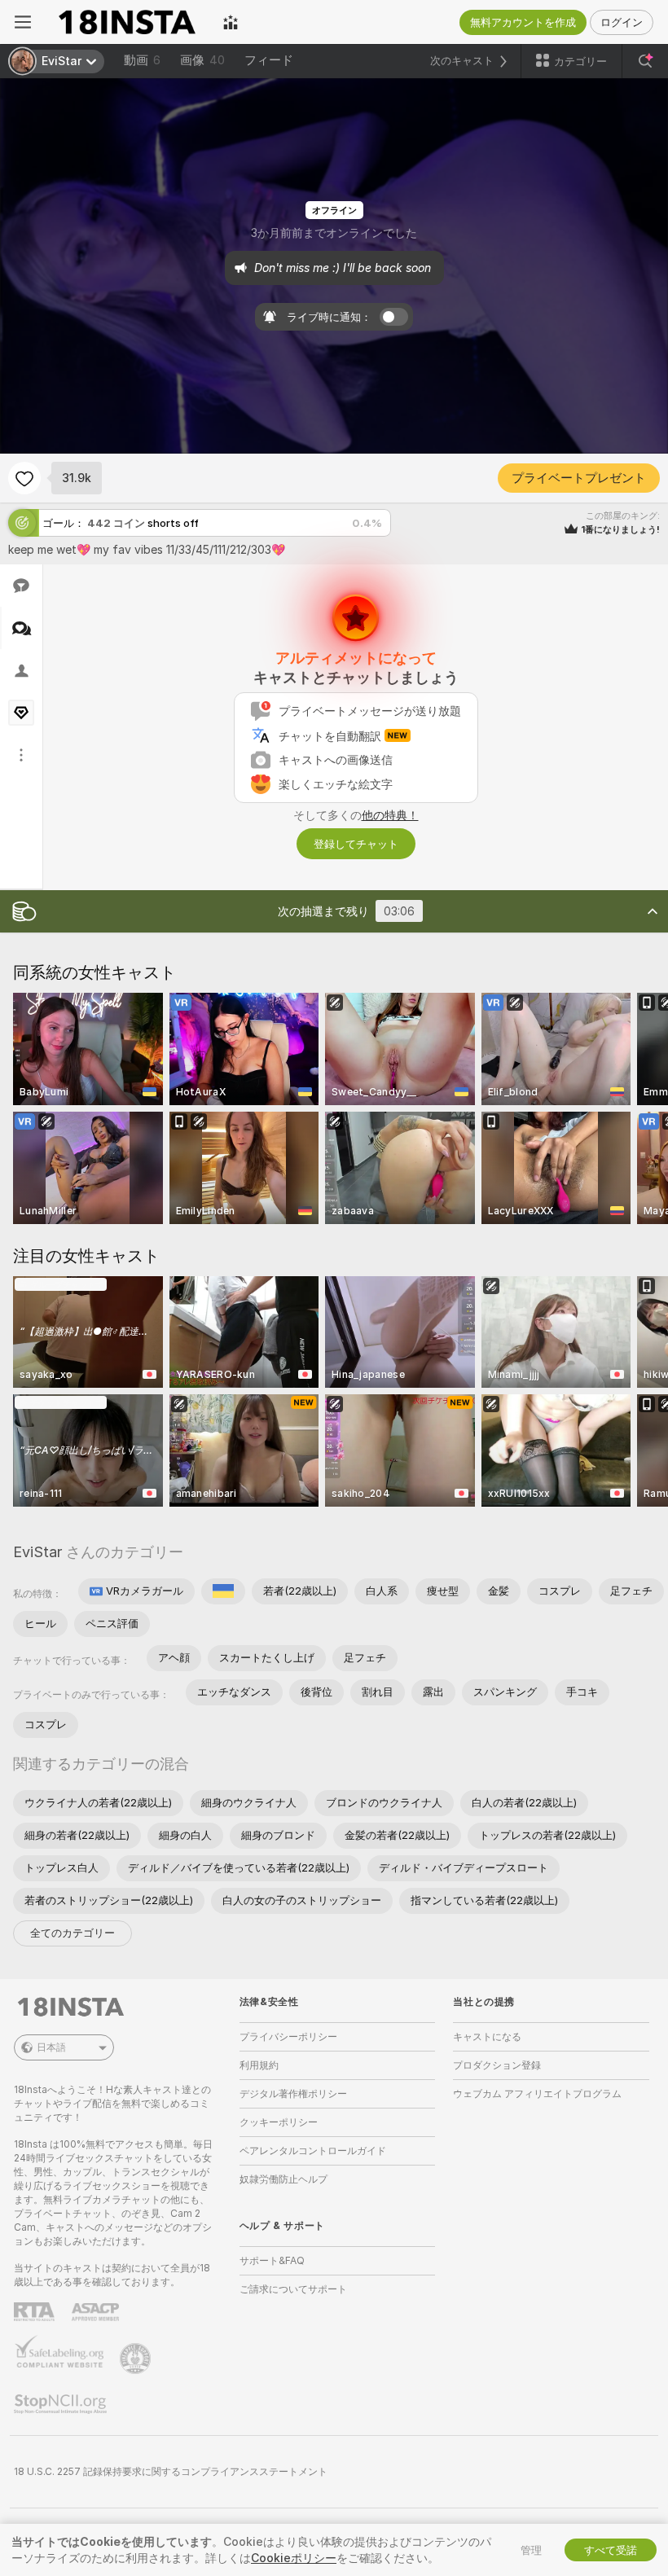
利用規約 (259, 2065)
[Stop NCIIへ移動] (62, 2404)
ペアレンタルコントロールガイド (313, 2150)
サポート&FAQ (272, 2260)
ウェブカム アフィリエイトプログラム (537, 2093)
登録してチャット (356, 844)
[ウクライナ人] (223, 1591)
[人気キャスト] (231, 22)
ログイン (622, 22)
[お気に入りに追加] (24, 478)
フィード (269, 60)
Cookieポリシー (294, 2558)
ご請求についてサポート (293, 2289)
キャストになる (487, 2036)
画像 (202, 60)
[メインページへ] (127, 22)
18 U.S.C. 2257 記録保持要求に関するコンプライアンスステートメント (171, 2471)
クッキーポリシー (279, 2122)
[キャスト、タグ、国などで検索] (645, 61)
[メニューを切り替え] (23, 22)
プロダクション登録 (497, 2065)
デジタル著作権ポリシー (293, 2093)
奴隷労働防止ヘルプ (283, 2179)
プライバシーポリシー (288, 2036)
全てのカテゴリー (73, 1933)
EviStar (37, 1552)
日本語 (51, 2047)
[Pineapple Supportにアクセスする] (137, 2359)
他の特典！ (390, 815)
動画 (142, 60)
